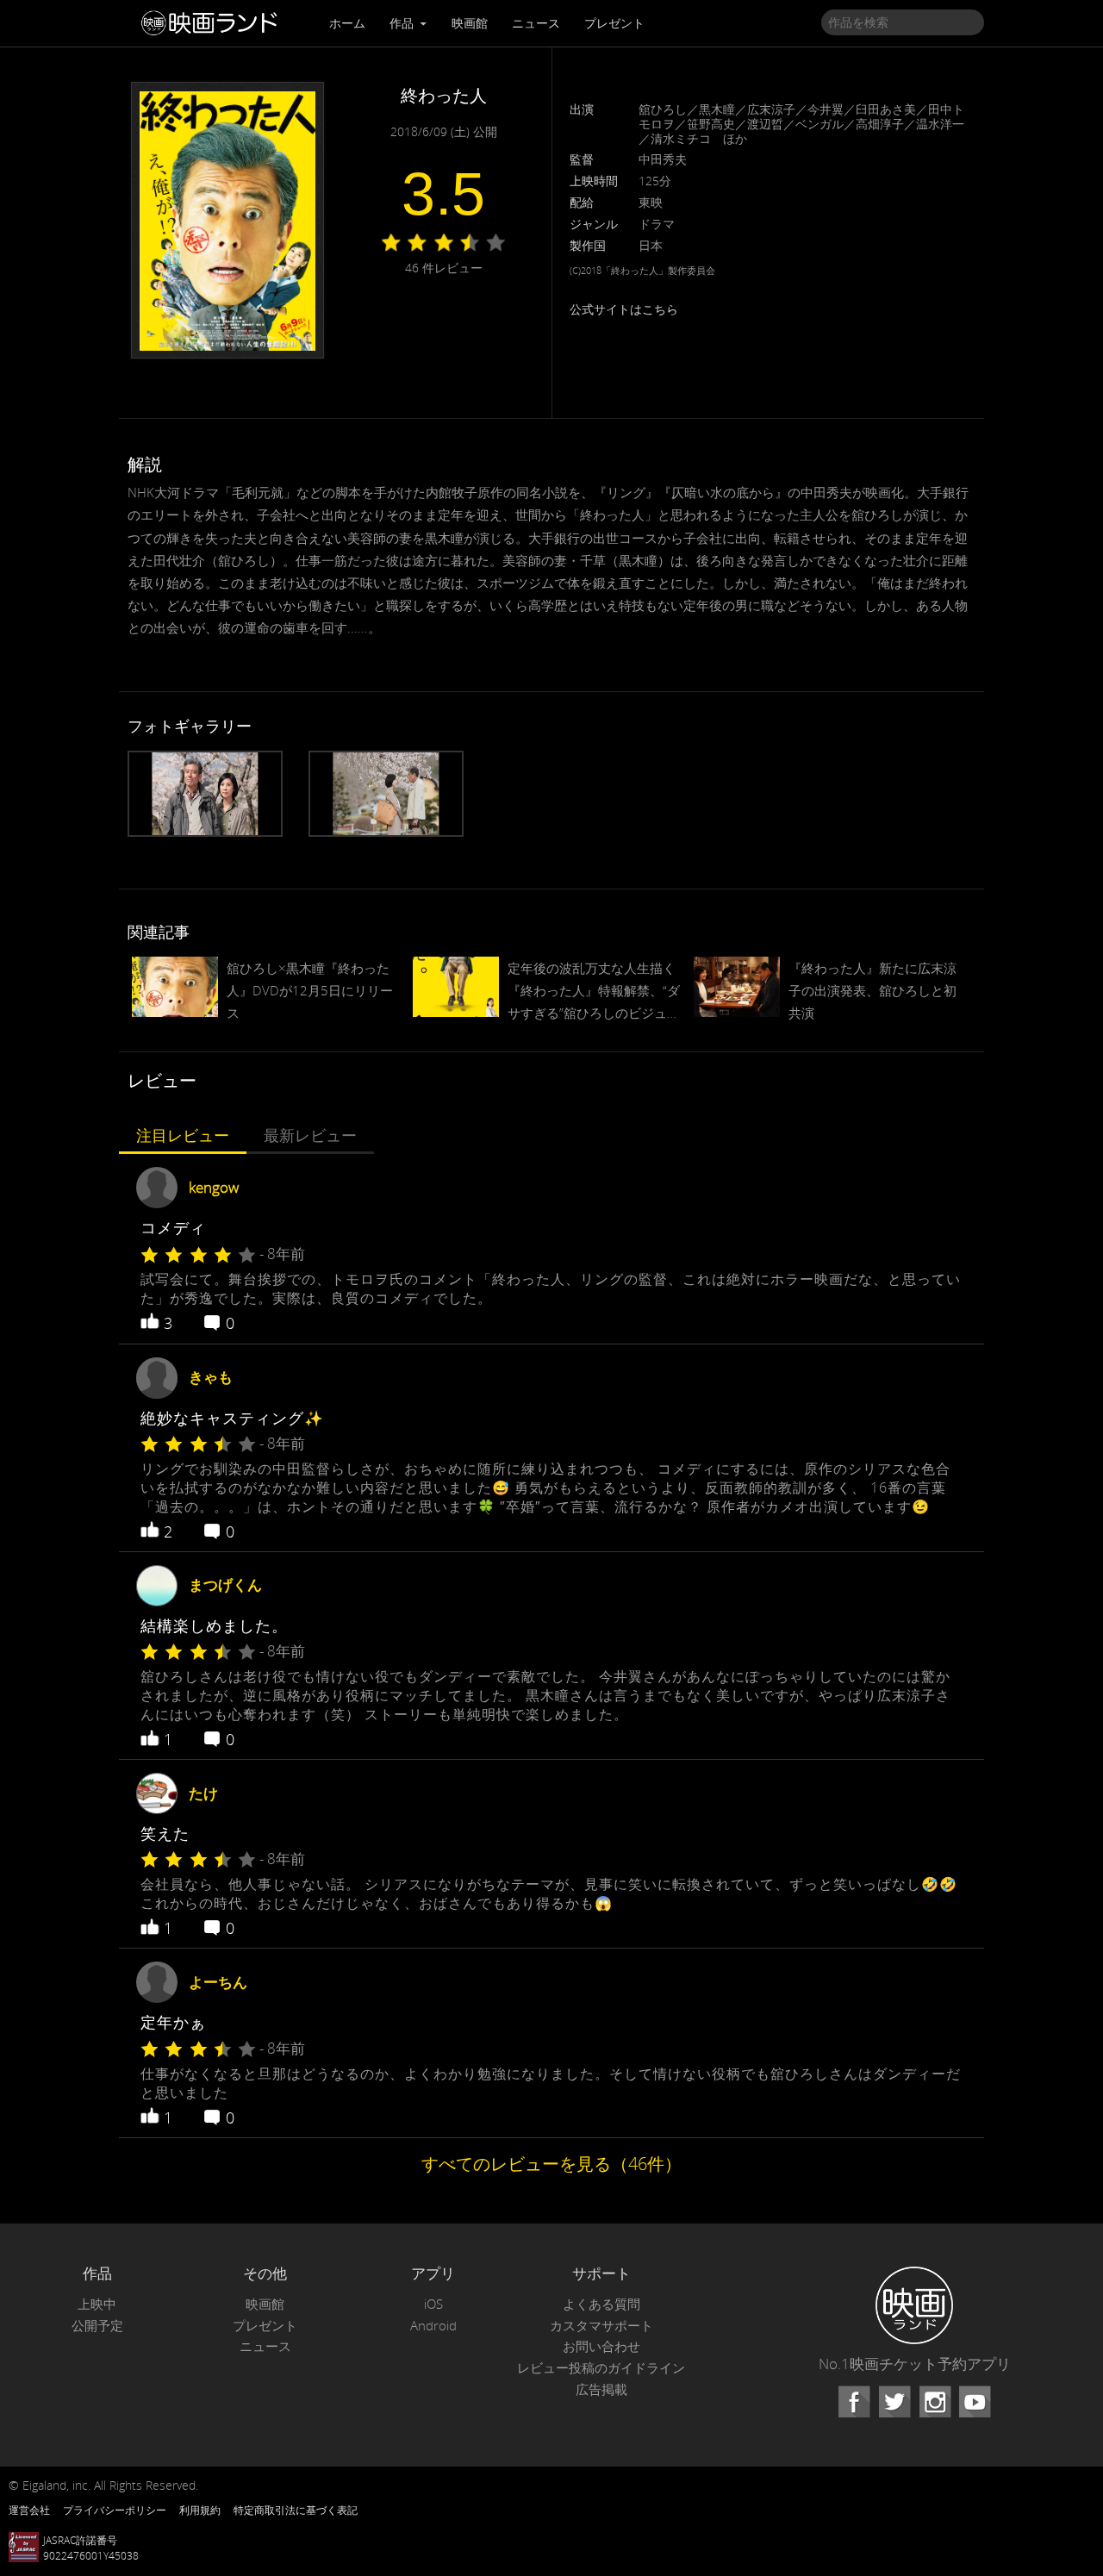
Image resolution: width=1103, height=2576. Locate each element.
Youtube (975, 2402)
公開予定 (97, 2326)
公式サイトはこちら (624, 309)
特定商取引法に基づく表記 (296, 2510)
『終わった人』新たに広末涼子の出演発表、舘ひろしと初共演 (872, 990)
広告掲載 (601, 2389)
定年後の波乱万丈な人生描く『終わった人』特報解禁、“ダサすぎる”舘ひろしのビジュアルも (594, 992)
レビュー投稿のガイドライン (601, 2368)
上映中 (97, 2304)
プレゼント (614, 23)
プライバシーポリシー (115, 2510)
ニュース (536, 23)
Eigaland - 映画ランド (214, 23)
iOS (433, 2304)
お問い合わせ (601, 2346)
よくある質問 (601, 2304)
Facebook (854, 2402)
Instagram (935, 2402)
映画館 (470, 23)
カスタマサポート (601, 2326)
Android (433, 2326)
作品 (403, 23)
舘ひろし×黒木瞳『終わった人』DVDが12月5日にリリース (310, 990)
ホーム (347, 23)
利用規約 (200, 2510)
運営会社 (29, 2510)
